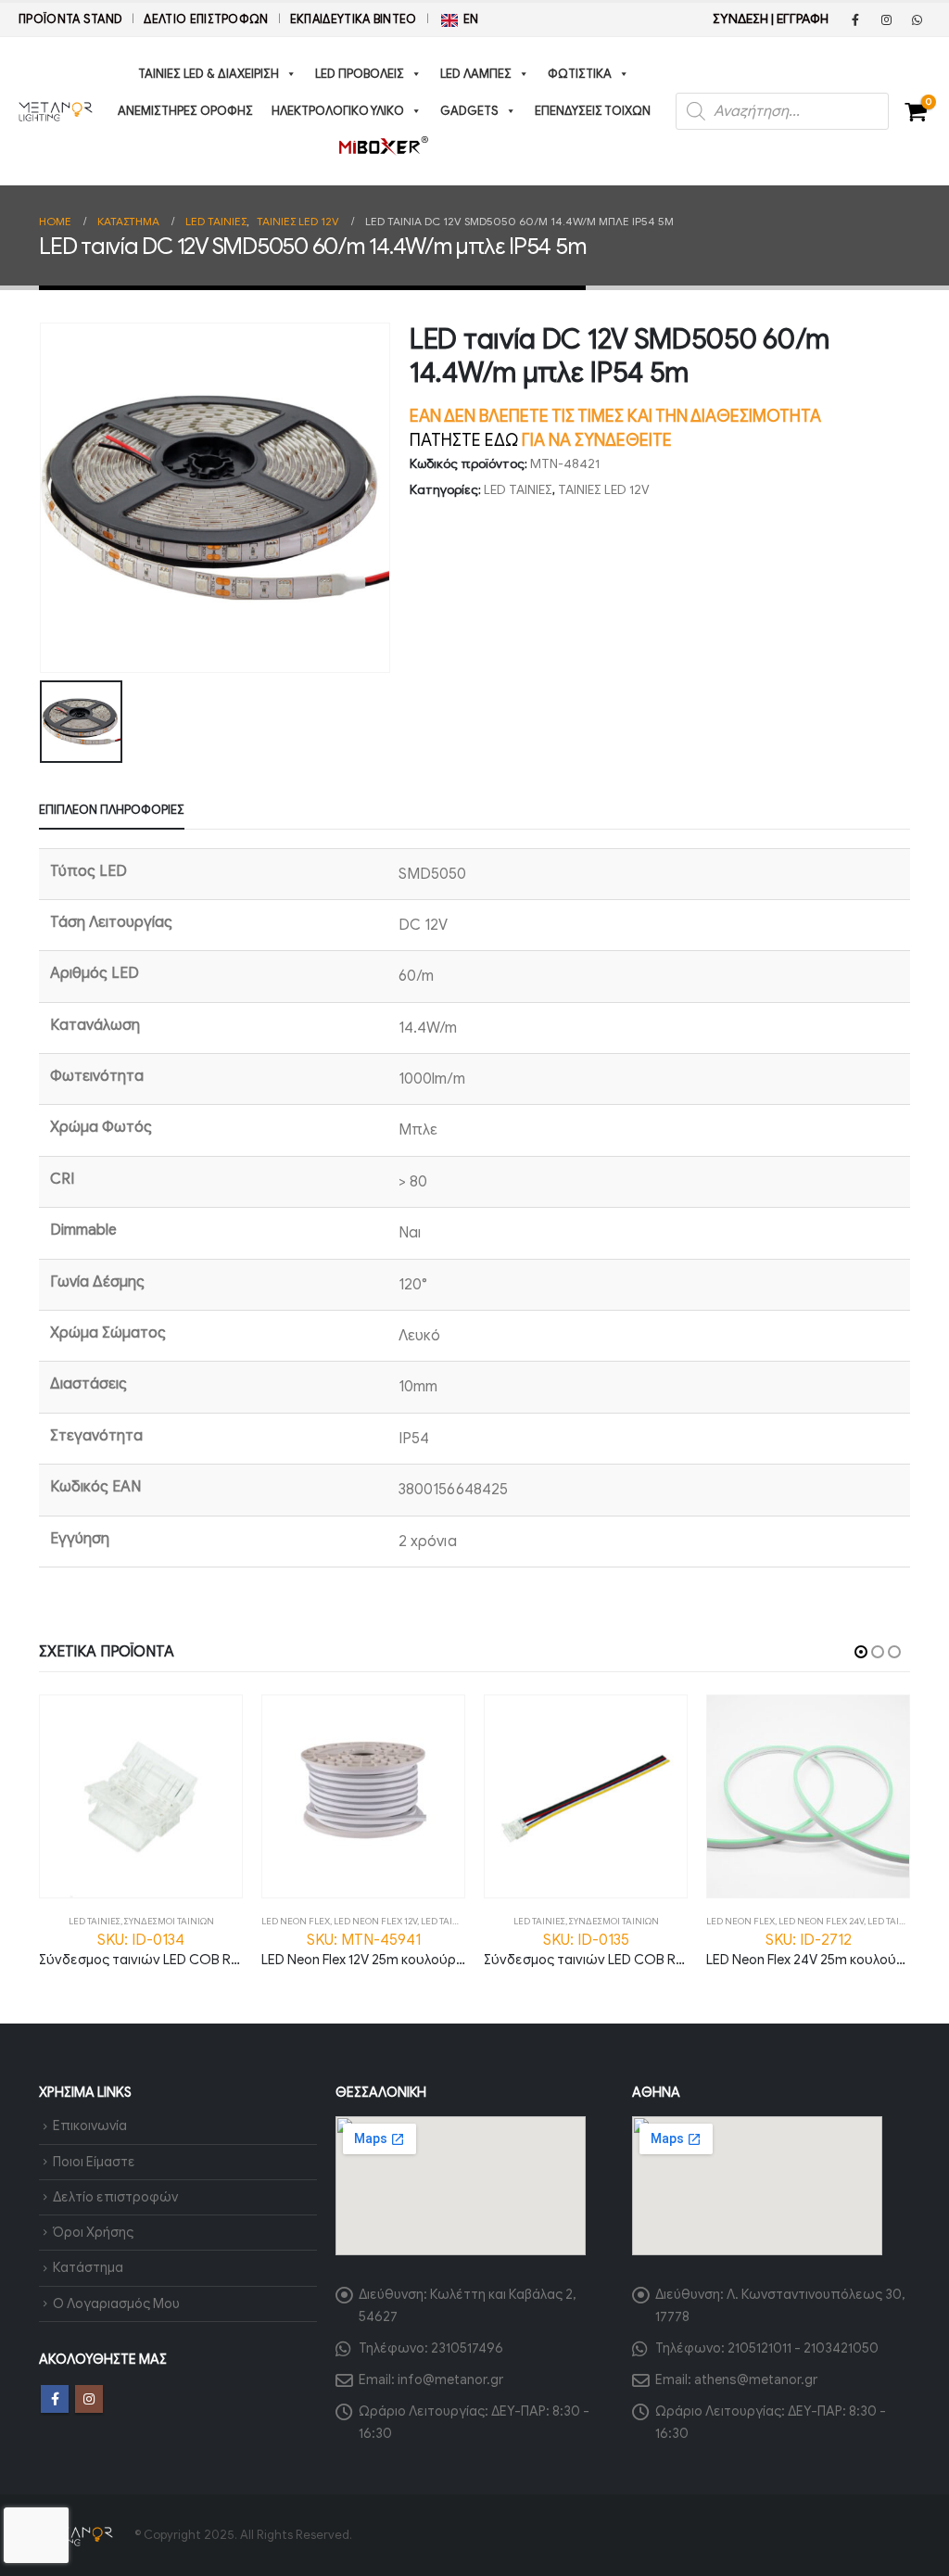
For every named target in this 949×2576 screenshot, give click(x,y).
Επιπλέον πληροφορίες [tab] (112, 810)
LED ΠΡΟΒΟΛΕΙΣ (360, 74)
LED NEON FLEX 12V (375, 1921)
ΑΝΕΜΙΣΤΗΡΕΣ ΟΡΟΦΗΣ (185, 111)
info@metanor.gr (450, 2379)
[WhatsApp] (917, 19)
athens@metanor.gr (756, 2379)
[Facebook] (855, 19)
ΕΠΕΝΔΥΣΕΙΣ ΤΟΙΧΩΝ (593, 111)
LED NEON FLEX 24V (821, 1921)
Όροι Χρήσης (93, 2232)
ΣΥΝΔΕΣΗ (740, 19)
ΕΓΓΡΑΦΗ (803, 19)
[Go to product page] (141, 1796)
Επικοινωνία (90, 2126)
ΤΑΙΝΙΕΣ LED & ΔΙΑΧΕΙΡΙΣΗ (209, 74)
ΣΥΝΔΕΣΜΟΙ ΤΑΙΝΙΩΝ (169, 1921)
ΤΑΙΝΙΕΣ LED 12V (604, 490)
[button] (861, 1652)
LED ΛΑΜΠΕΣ (476, 74)
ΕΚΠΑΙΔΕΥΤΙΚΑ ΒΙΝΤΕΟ (354, 19)
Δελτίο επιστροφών (206, 19)
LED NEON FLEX (296, 1921)
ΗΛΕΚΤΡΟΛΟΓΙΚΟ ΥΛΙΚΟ (338, 111)
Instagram (89, 2399)
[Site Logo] (56, 111)
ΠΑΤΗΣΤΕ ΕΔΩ (464, 440)
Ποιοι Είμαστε (94, 2162)
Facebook (55, 2399)
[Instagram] (886, 19)
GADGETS (469, 111)
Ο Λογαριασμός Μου (116, 2303)
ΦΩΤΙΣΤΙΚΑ (580, 74)
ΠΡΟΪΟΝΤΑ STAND (70, 19)
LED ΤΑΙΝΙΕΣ (518, 490)
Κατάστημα (88, 2267)
